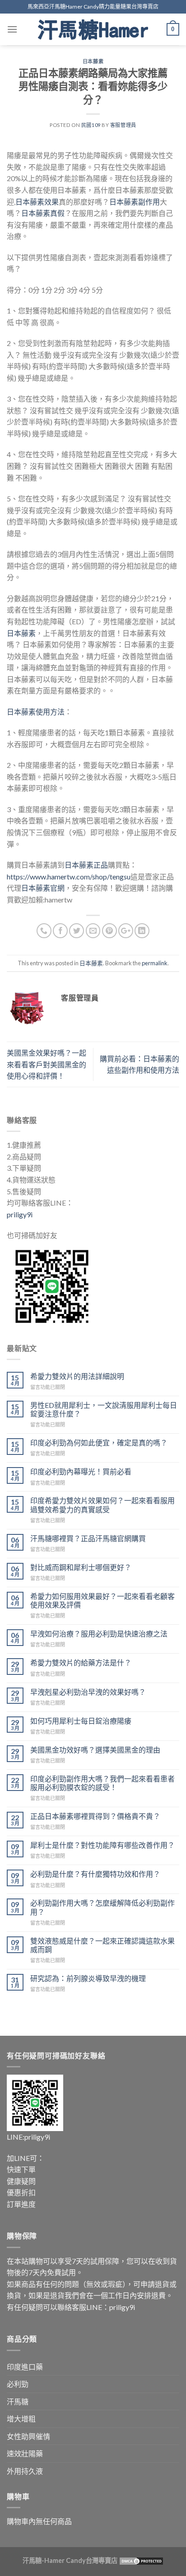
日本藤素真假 (43, 213)
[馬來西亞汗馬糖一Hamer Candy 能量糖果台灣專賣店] (93, 29)
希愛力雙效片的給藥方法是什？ (81, 1662)
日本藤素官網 (43, 888)
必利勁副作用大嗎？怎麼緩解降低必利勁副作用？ (102, 1907)
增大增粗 (21, 2419)
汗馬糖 (18, 2401)
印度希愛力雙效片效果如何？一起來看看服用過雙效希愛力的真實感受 (102, 1505)
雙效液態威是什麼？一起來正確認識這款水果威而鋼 (102, 1945)
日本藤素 (93, 61)
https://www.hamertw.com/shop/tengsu (69, 877)
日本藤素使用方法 (36, 712)
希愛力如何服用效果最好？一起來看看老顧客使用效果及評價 (102, 1600)
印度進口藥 (25, 2367)
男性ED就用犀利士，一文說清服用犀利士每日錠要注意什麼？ (104, 1409)
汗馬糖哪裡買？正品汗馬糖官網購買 (88, 1538)
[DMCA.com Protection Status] (141, 2560)
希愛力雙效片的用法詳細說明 (77, 1376)
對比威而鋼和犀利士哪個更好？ (81, 1567)
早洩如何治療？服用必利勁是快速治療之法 (99, 1634)
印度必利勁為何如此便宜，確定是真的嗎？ (99, 1442)
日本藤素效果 (37, 202)
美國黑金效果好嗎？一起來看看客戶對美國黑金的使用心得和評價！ (46, 1064)
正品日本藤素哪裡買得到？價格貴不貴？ (95, 1816)
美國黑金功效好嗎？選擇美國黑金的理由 (95, 1750)
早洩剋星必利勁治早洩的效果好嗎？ (88, 1692)
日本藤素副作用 (135, 202)
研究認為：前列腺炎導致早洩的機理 (88, 1978)
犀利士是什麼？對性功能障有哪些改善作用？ (102, 1845)
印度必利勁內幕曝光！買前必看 (81, 1471)
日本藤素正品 (86, 865)
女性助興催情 (28, 2436)
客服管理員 (123, 125)
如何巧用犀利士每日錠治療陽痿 (81, 1721)
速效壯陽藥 (25, 2453)
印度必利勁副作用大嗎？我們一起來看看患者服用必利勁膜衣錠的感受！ (102, 1783)
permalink (155, 963)
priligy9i (20, 1214)
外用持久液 (25, 2471)
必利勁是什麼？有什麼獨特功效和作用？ (95, 1874)
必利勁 (18, 2384)
